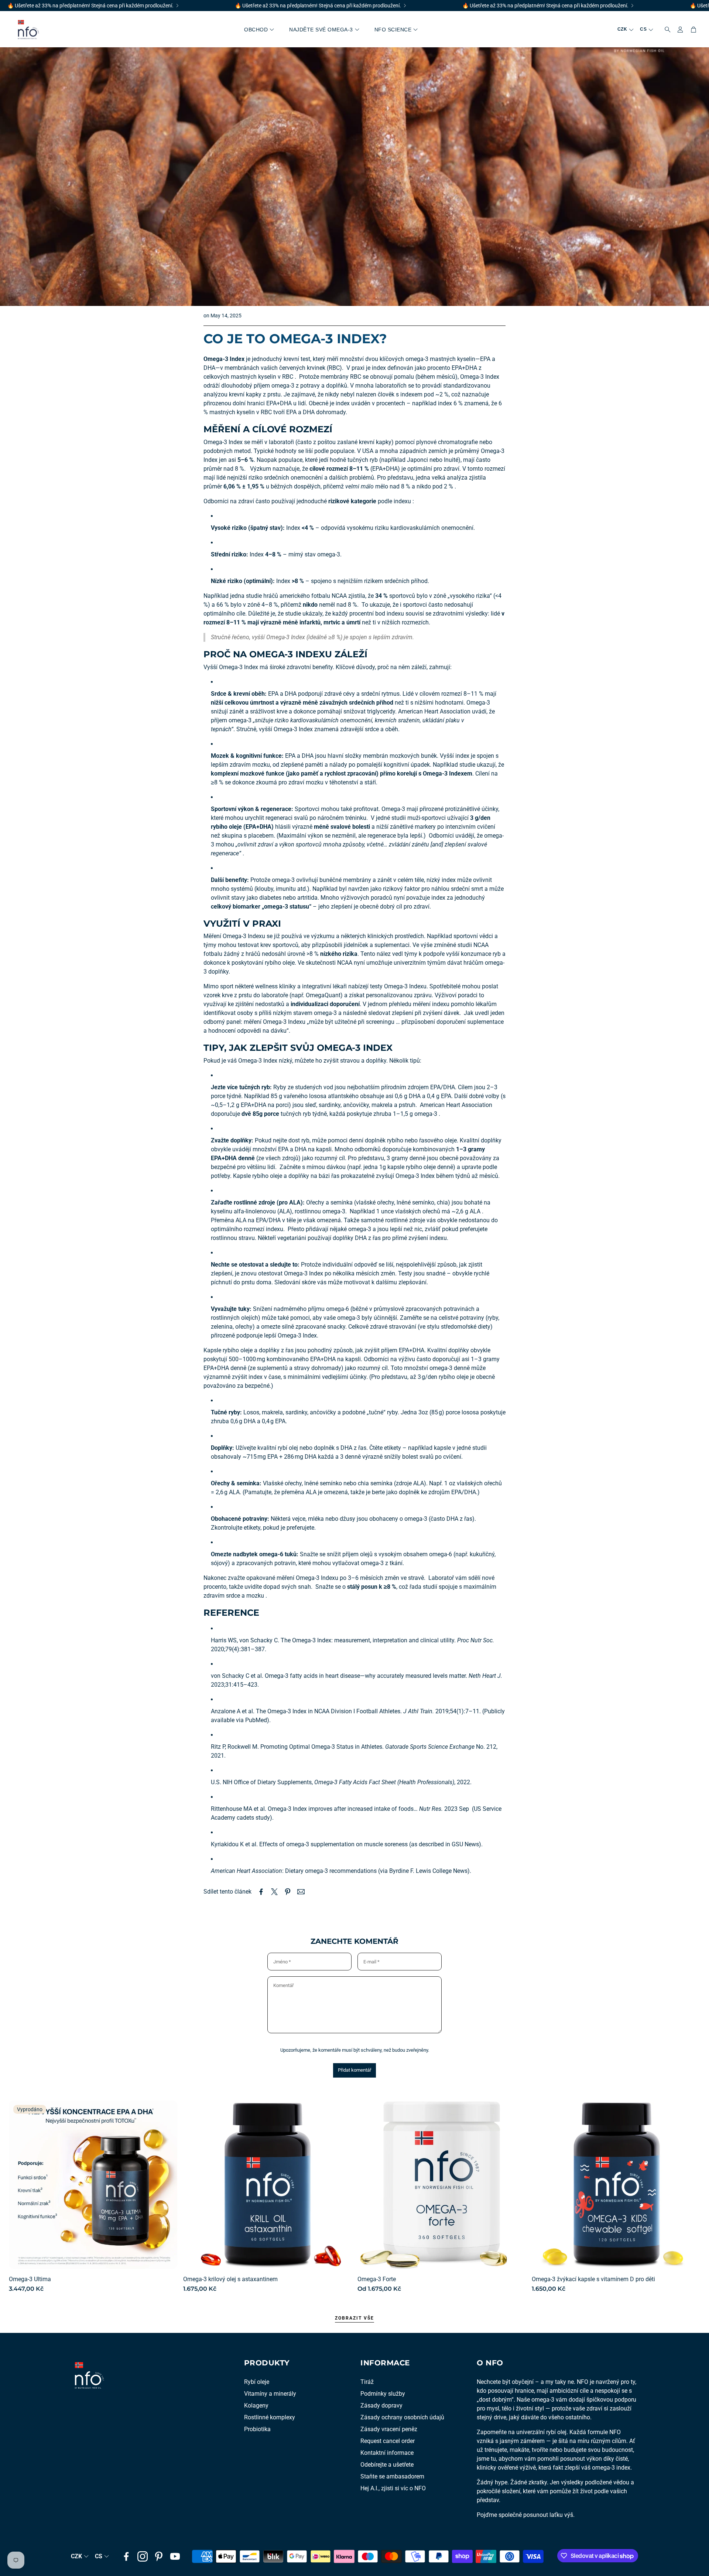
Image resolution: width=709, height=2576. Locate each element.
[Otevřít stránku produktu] (267, 2185)
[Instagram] (143, 2556)
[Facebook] (126, 2556)
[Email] (301, 1892)
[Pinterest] (159, 2556)
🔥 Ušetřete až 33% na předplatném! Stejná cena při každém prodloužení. (90, 6)
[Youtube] (175, 2556)
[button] (665, 30)
